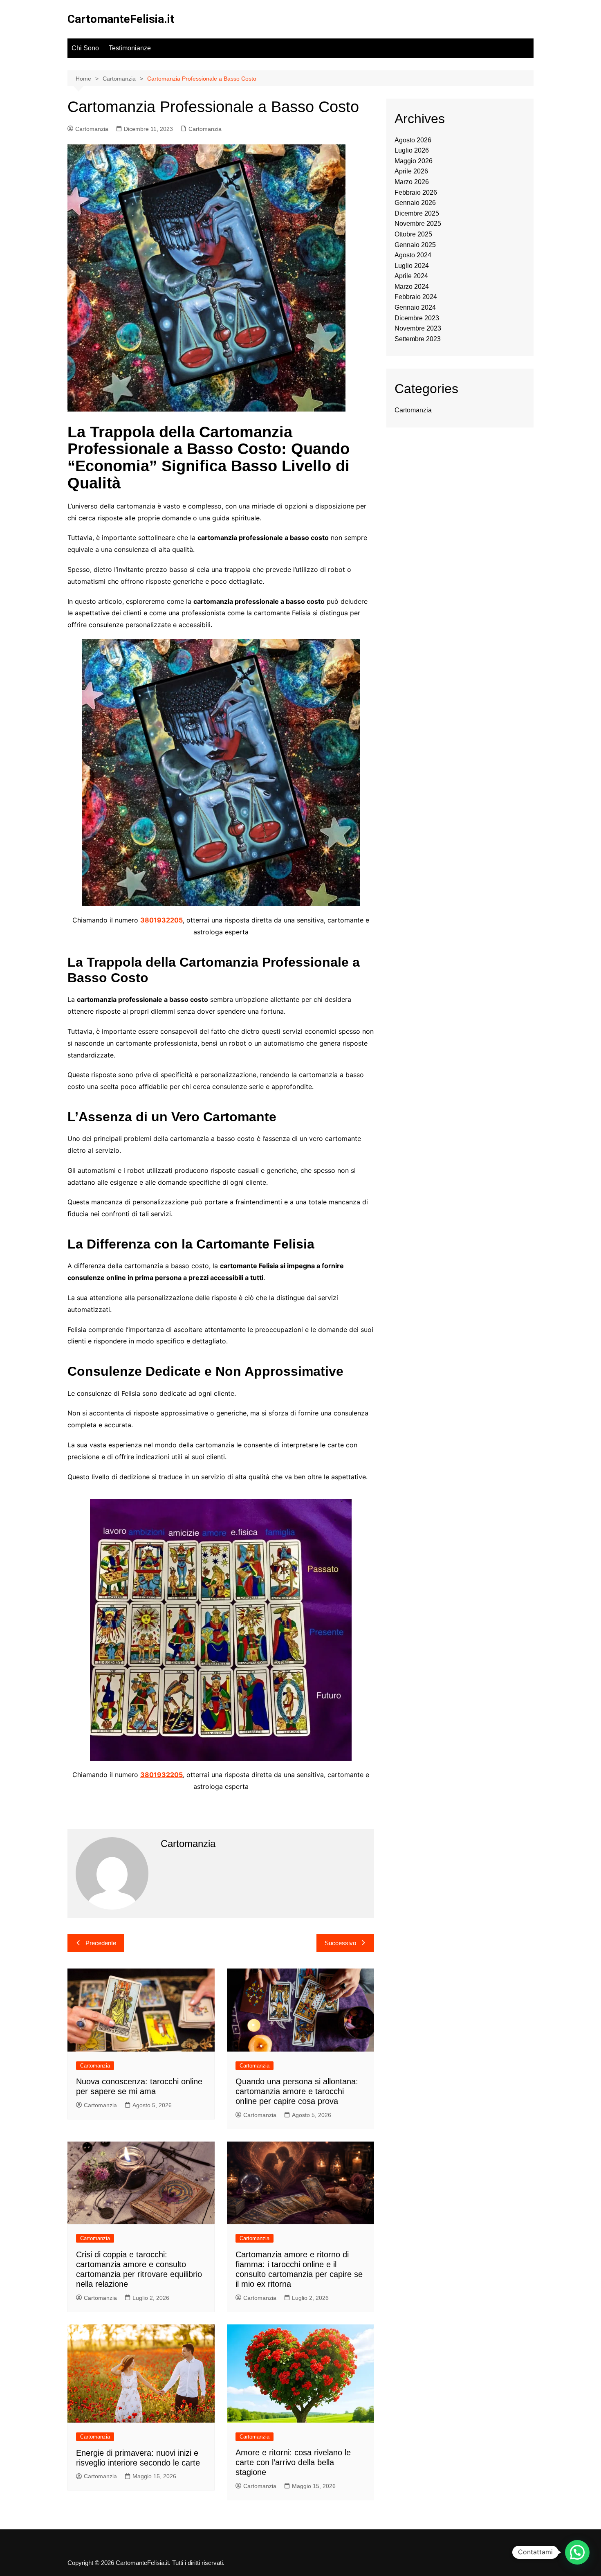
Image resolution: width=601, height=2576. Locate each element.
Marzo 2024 (412, 287)
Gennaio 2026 (415, 203)
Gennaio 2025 (415, 245)
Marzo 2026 (412, 182)
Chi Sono (85, 48)
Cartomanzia (92, 129)
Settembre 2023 (418, 339)
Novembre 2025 (418, 224)
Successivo (340, 1943)
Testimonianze (130, 48)
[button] (577, 2552)
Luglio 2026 (412, 150)
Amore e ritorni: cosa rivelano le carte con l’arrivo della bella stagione (293, 2462)
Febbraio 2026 (416, 192)
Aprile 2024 (411, 276)
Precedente (101, 1943)
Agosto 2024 (413, 255)
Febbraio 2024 (416, 297)
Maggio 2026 (414, 161)
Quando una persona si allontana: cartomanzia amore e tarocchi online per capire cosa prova (297, 2091)
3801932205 (161, 920)
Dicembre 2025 (417, 213)
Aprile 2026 (411, 171)
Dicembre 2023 (417, 318)
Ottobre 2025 (413, 234)
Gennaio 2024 (415, 307)
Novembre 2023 (418, 328)
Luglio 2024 (412, 266)
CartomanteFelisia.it (121, 19)
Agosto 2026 (413, 140)
